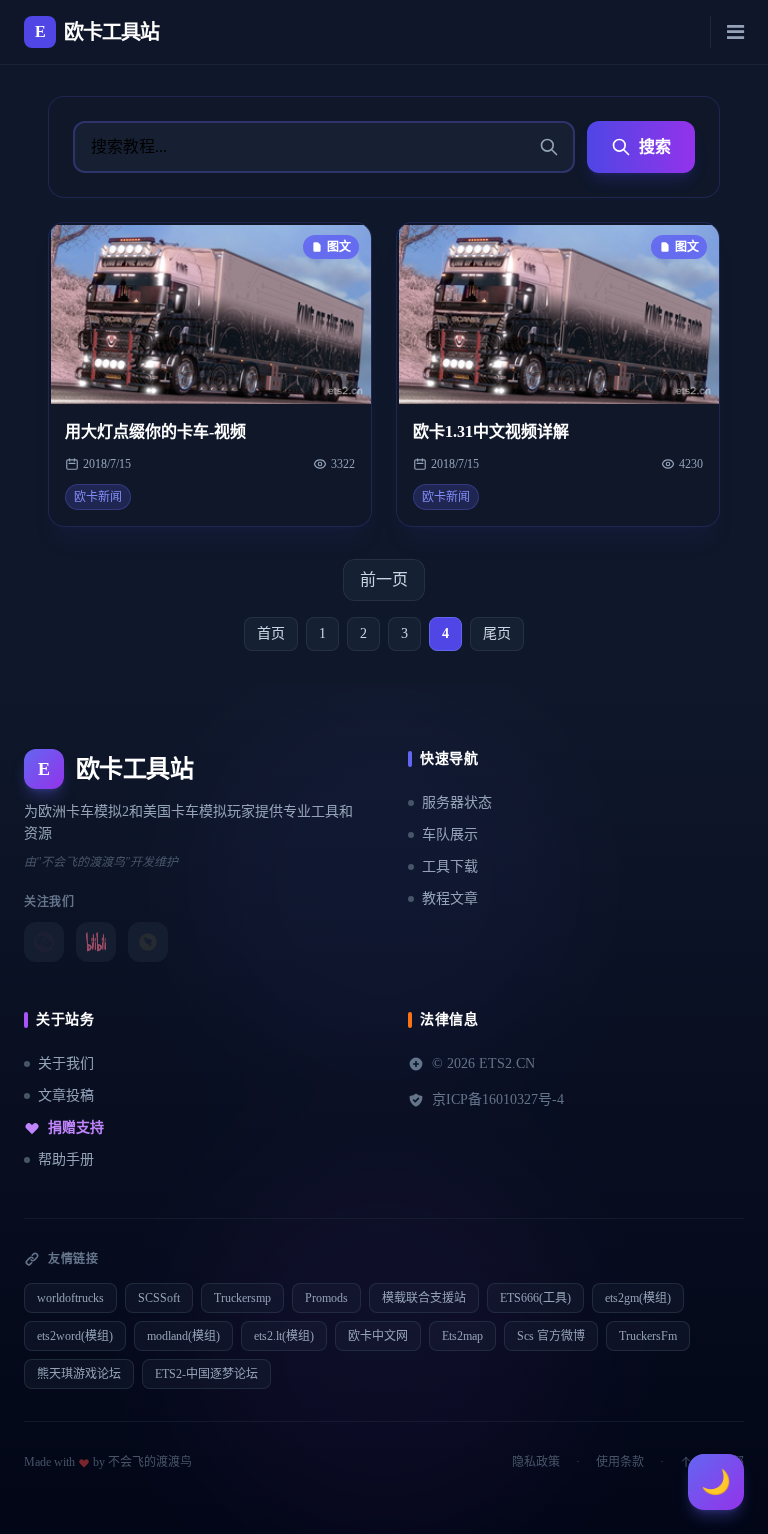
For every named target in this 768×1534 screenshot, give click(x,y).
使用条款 (620, 1462)
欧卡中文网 (378, 1336)
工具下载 (450, 866)
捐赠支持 (76, 1127)
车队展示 (450, 834)
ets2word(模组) (75, 1336)
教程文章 (450, 898)
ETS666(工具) (535, 1298)
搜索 (655, 146)
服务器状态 (457, 802)
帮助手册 (66, 1159)
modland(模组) (183, 1336)
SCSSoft (159, 1298)
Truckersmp (242, 1298)
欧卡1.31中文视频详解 (491, 431)
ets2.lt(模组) (284, 1336)
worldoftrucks (70, 1298)
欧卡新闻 (98, 497)
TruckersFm (648, 1336)
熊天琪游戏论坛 (79, 1374)
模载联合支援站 (424, 1298)
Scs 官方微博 (551, 1336)
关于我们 (66, 1063)
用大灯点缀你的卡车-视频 (155, 431)
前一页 (384, 579)
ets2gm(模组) (638, 1298)
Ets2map (462, 1336)
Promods (326, 1298)
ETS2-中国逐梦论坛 (206, 1374)
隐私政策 (536, 1462)
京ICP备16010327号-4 (498, 1099)
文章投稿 (66, 1095)
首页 (271, 633)
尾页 (497, 633)
